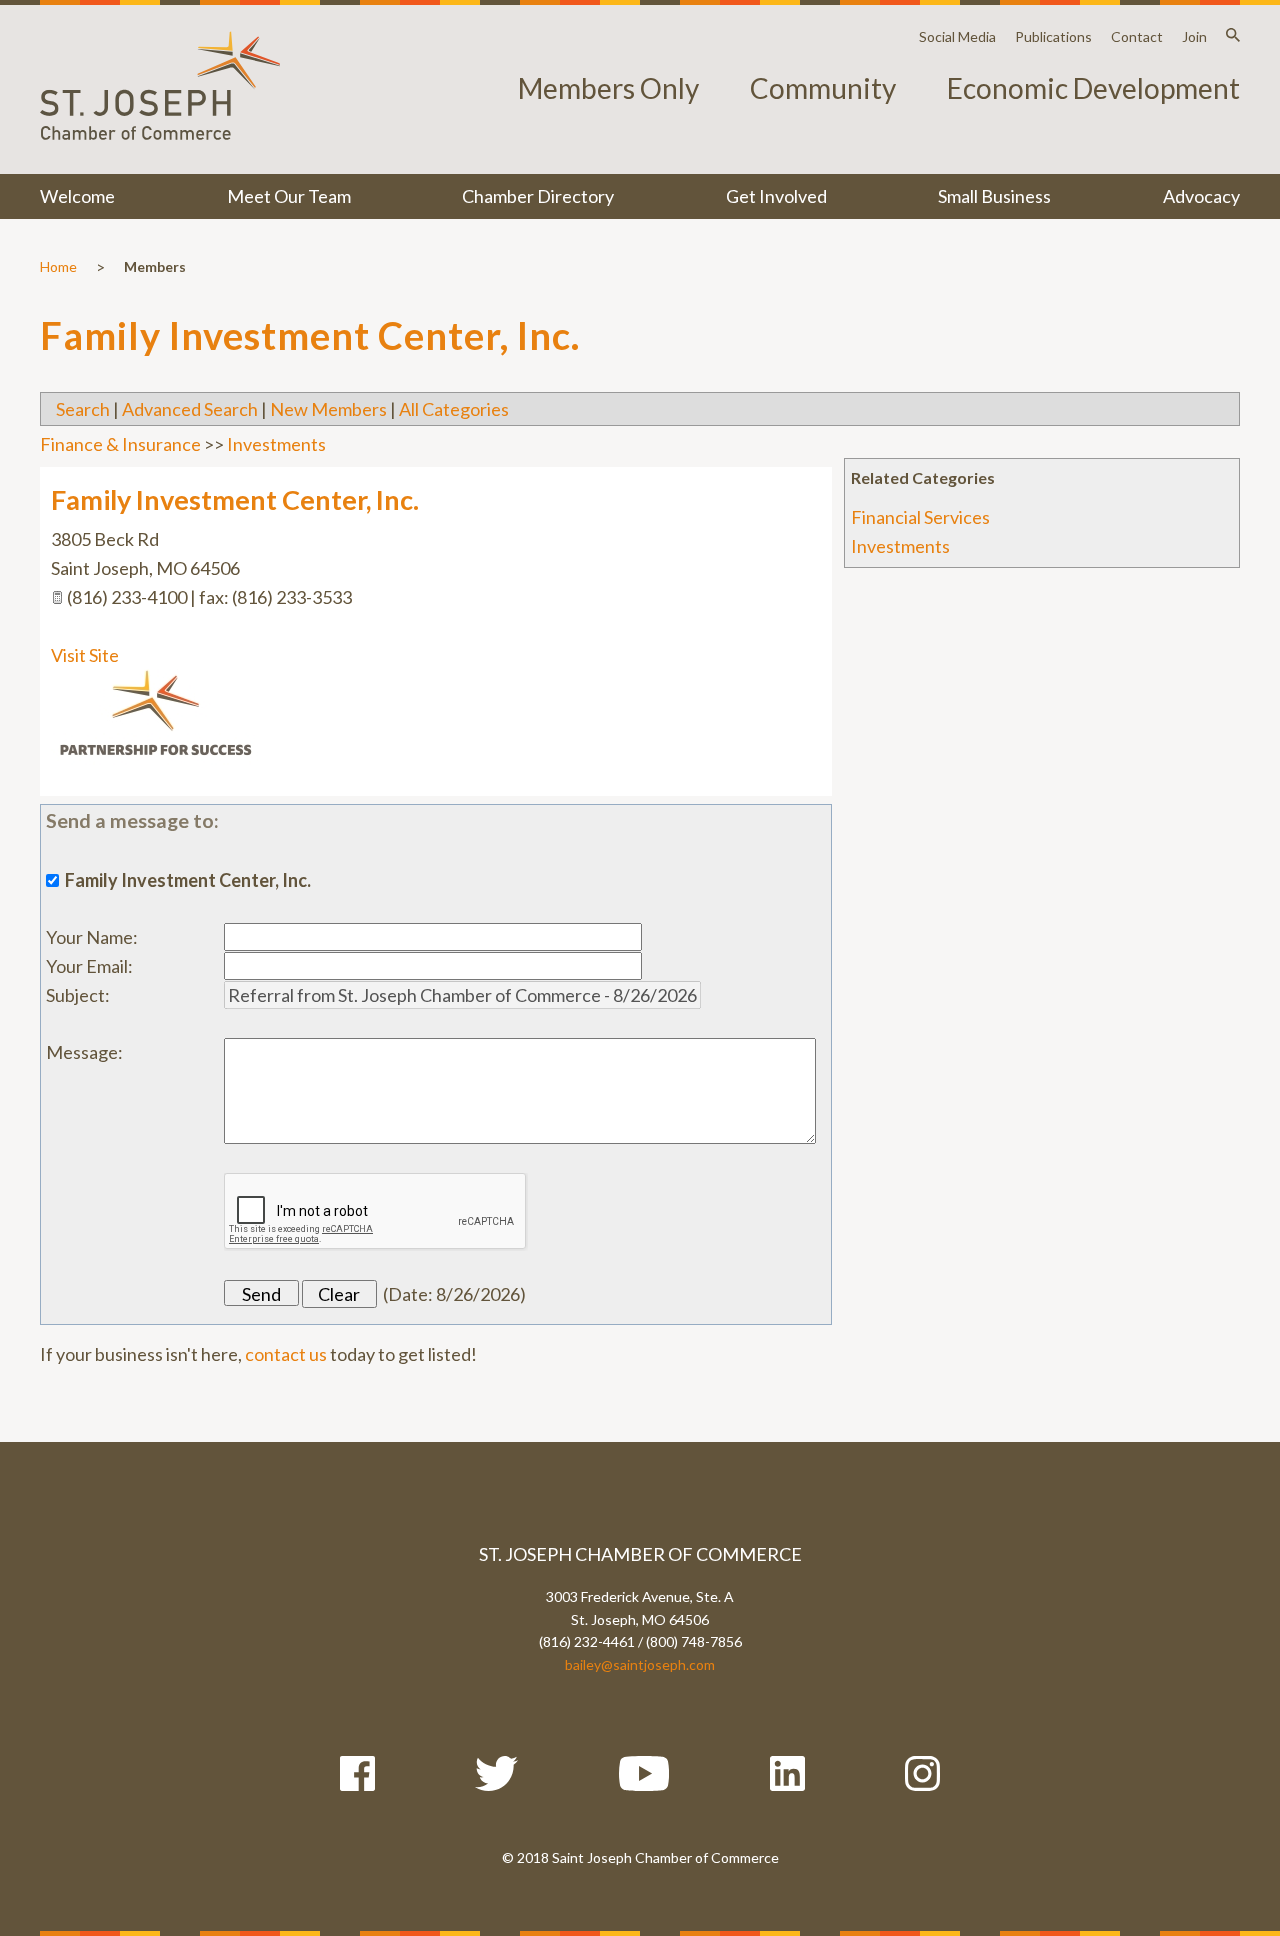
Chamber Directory (538, 196)
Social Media (957, 36)
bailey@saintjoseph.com (640, 1664)
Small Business (994, 196)
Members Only (608, 88)
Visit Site (85, 655)
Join (1194, 36)
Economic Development (1093, 88)
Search (83, 409)
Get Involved (776, 196)
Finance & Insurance (120, 444)
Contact (1137, 36)
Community (823, 88)
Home (58, 266)
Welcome (77, 196)
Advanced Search (190, 409)
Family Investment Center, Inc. (235, 499)
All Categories (454, 409)
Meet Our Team (289, 196)
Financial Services (920, 517)
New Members (328, 409)
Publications (1053, 36)
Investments (900, 546)
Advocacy (1201, 196)
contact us (286, 1354)
